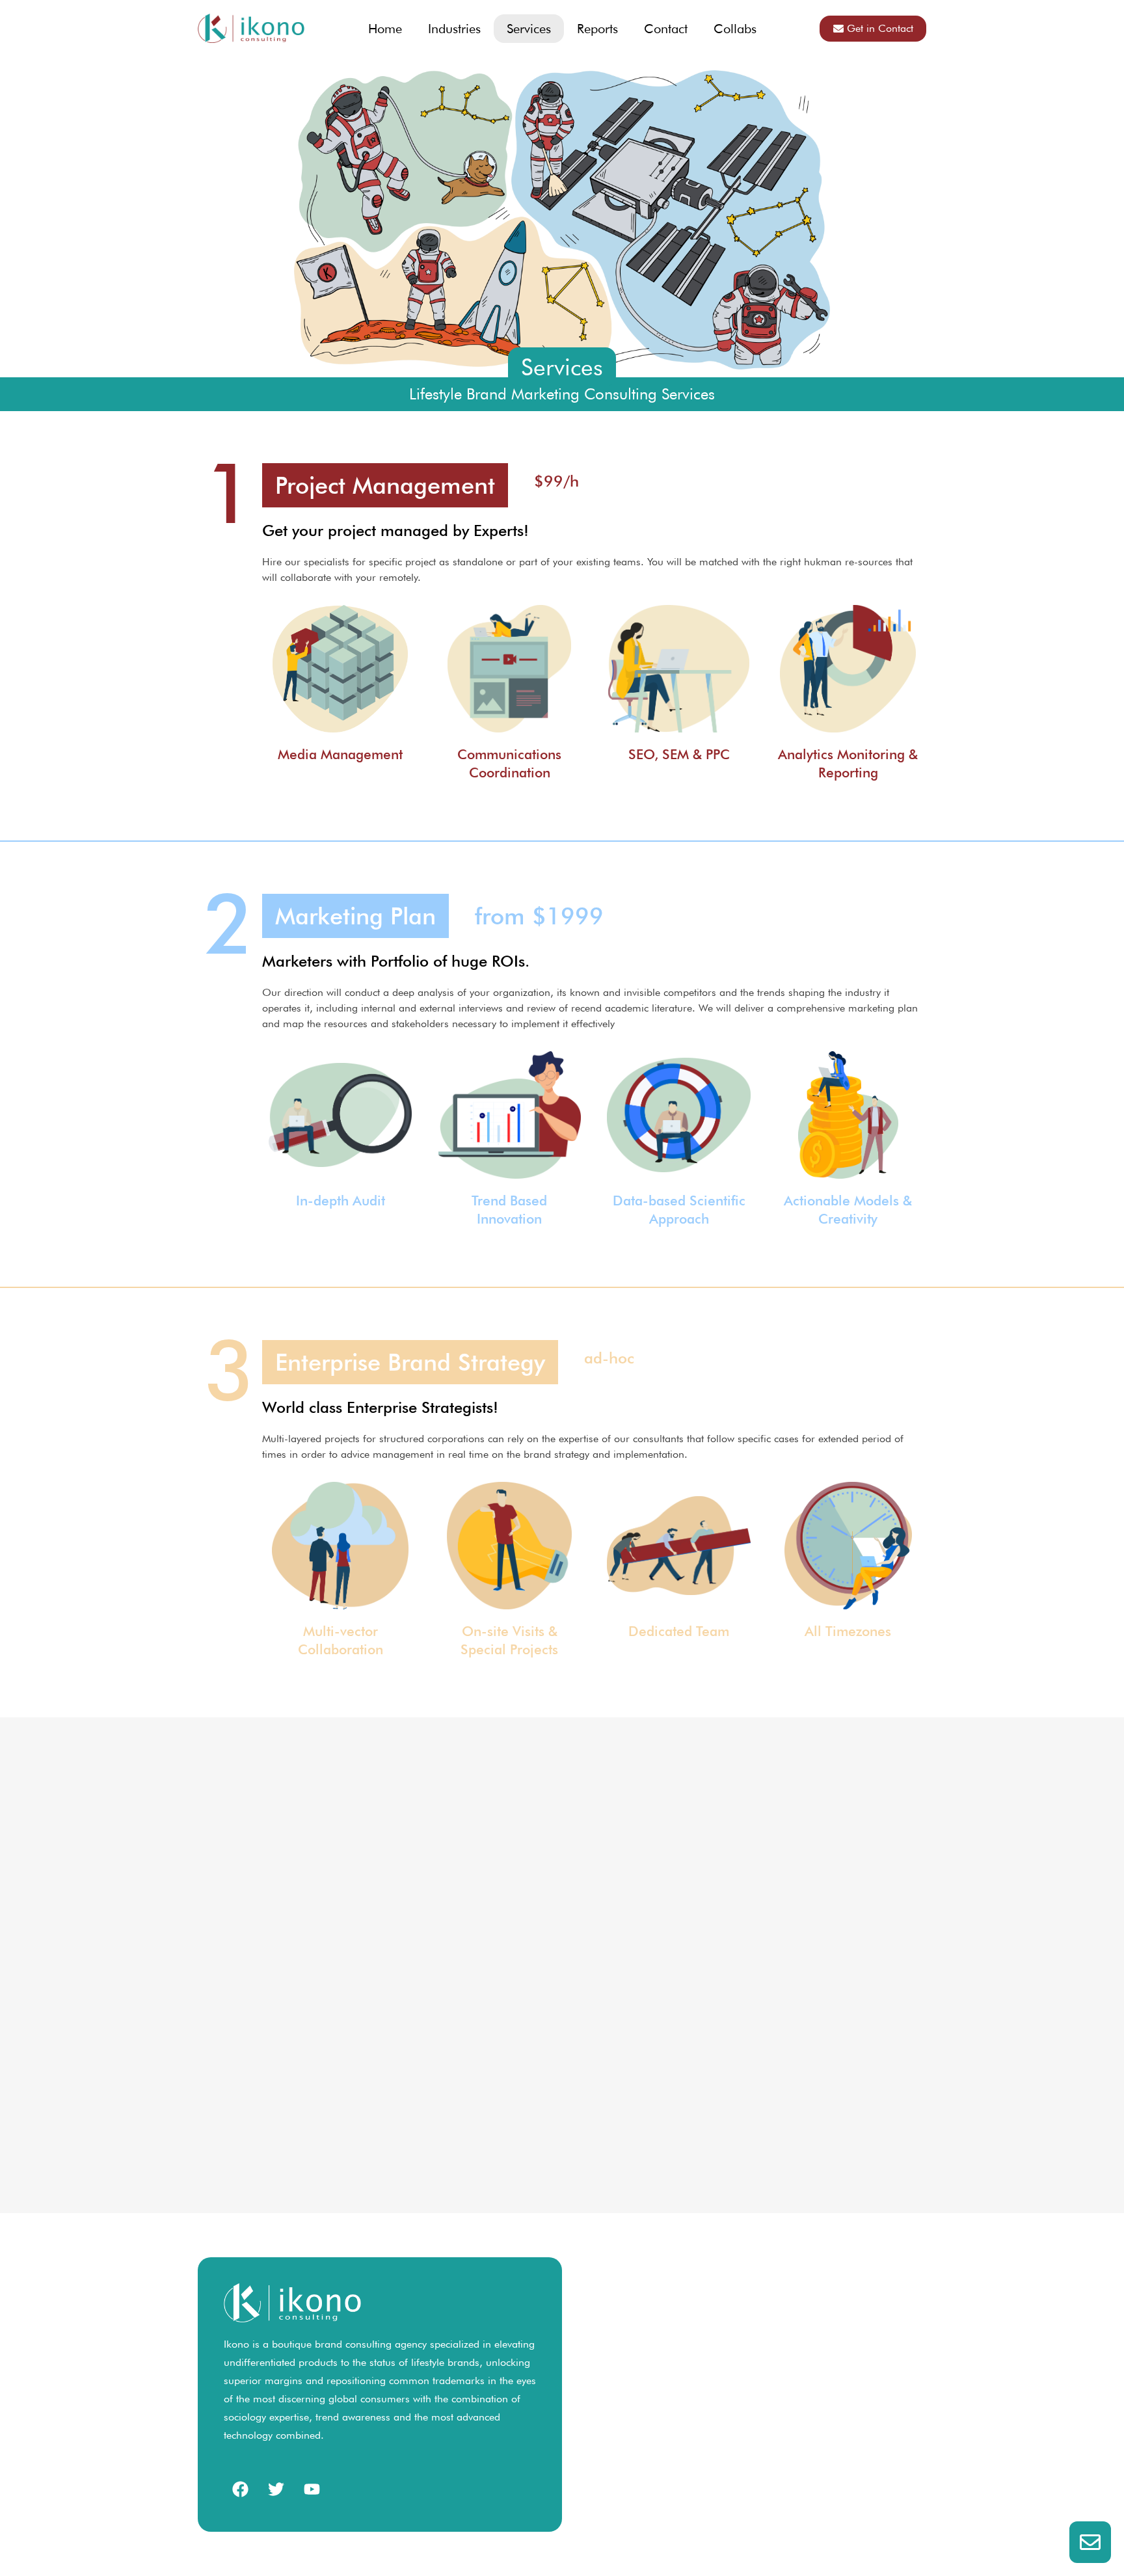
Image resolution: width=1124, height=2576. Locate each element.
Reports (597, 29)
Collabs (735, 29)
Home (385, 29)
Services (529, 29)
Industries (454, 29)
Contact (666, 29)
